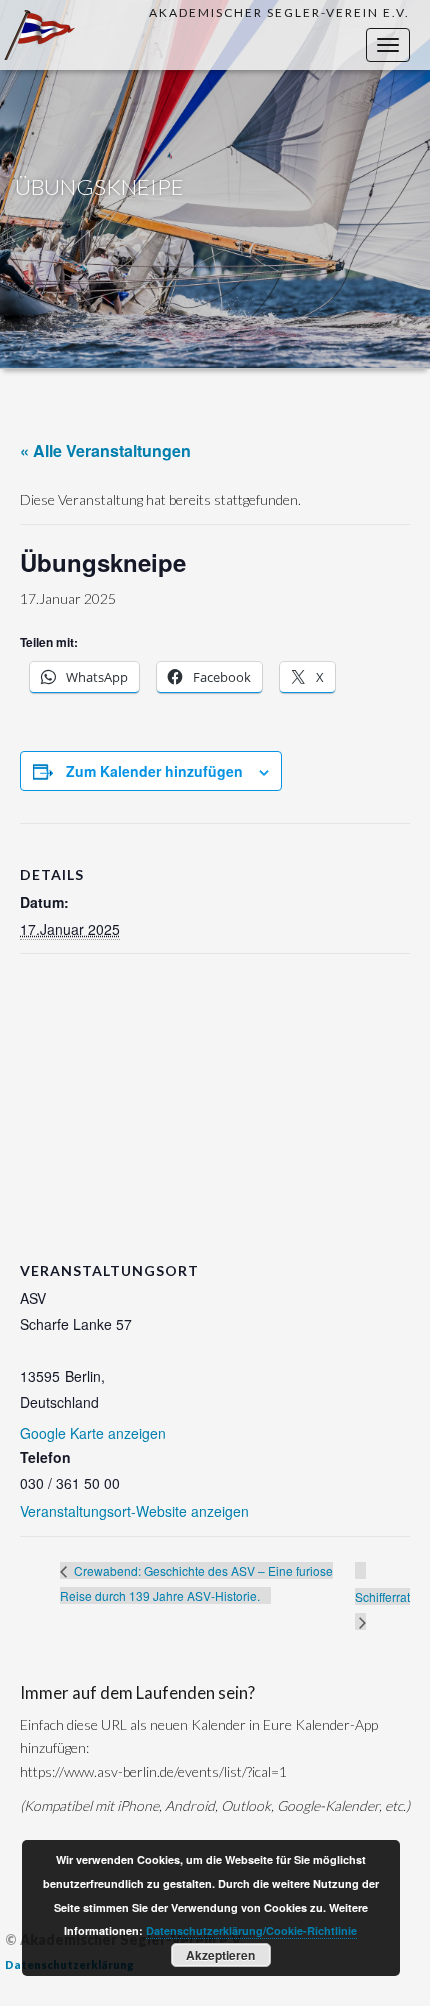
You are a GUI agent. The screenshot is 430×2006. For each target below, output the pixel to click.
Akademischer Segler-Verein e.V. (279, 12)
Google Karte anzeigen (93, 1433)
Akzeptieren (220, 1955)
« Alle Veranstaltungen (105, 450)
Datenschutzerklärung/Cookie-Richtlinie (251, 1930)
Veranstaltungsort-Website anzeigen (134, 1511)
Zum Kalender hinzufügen (154, 771)
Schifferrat (382, 1596)
